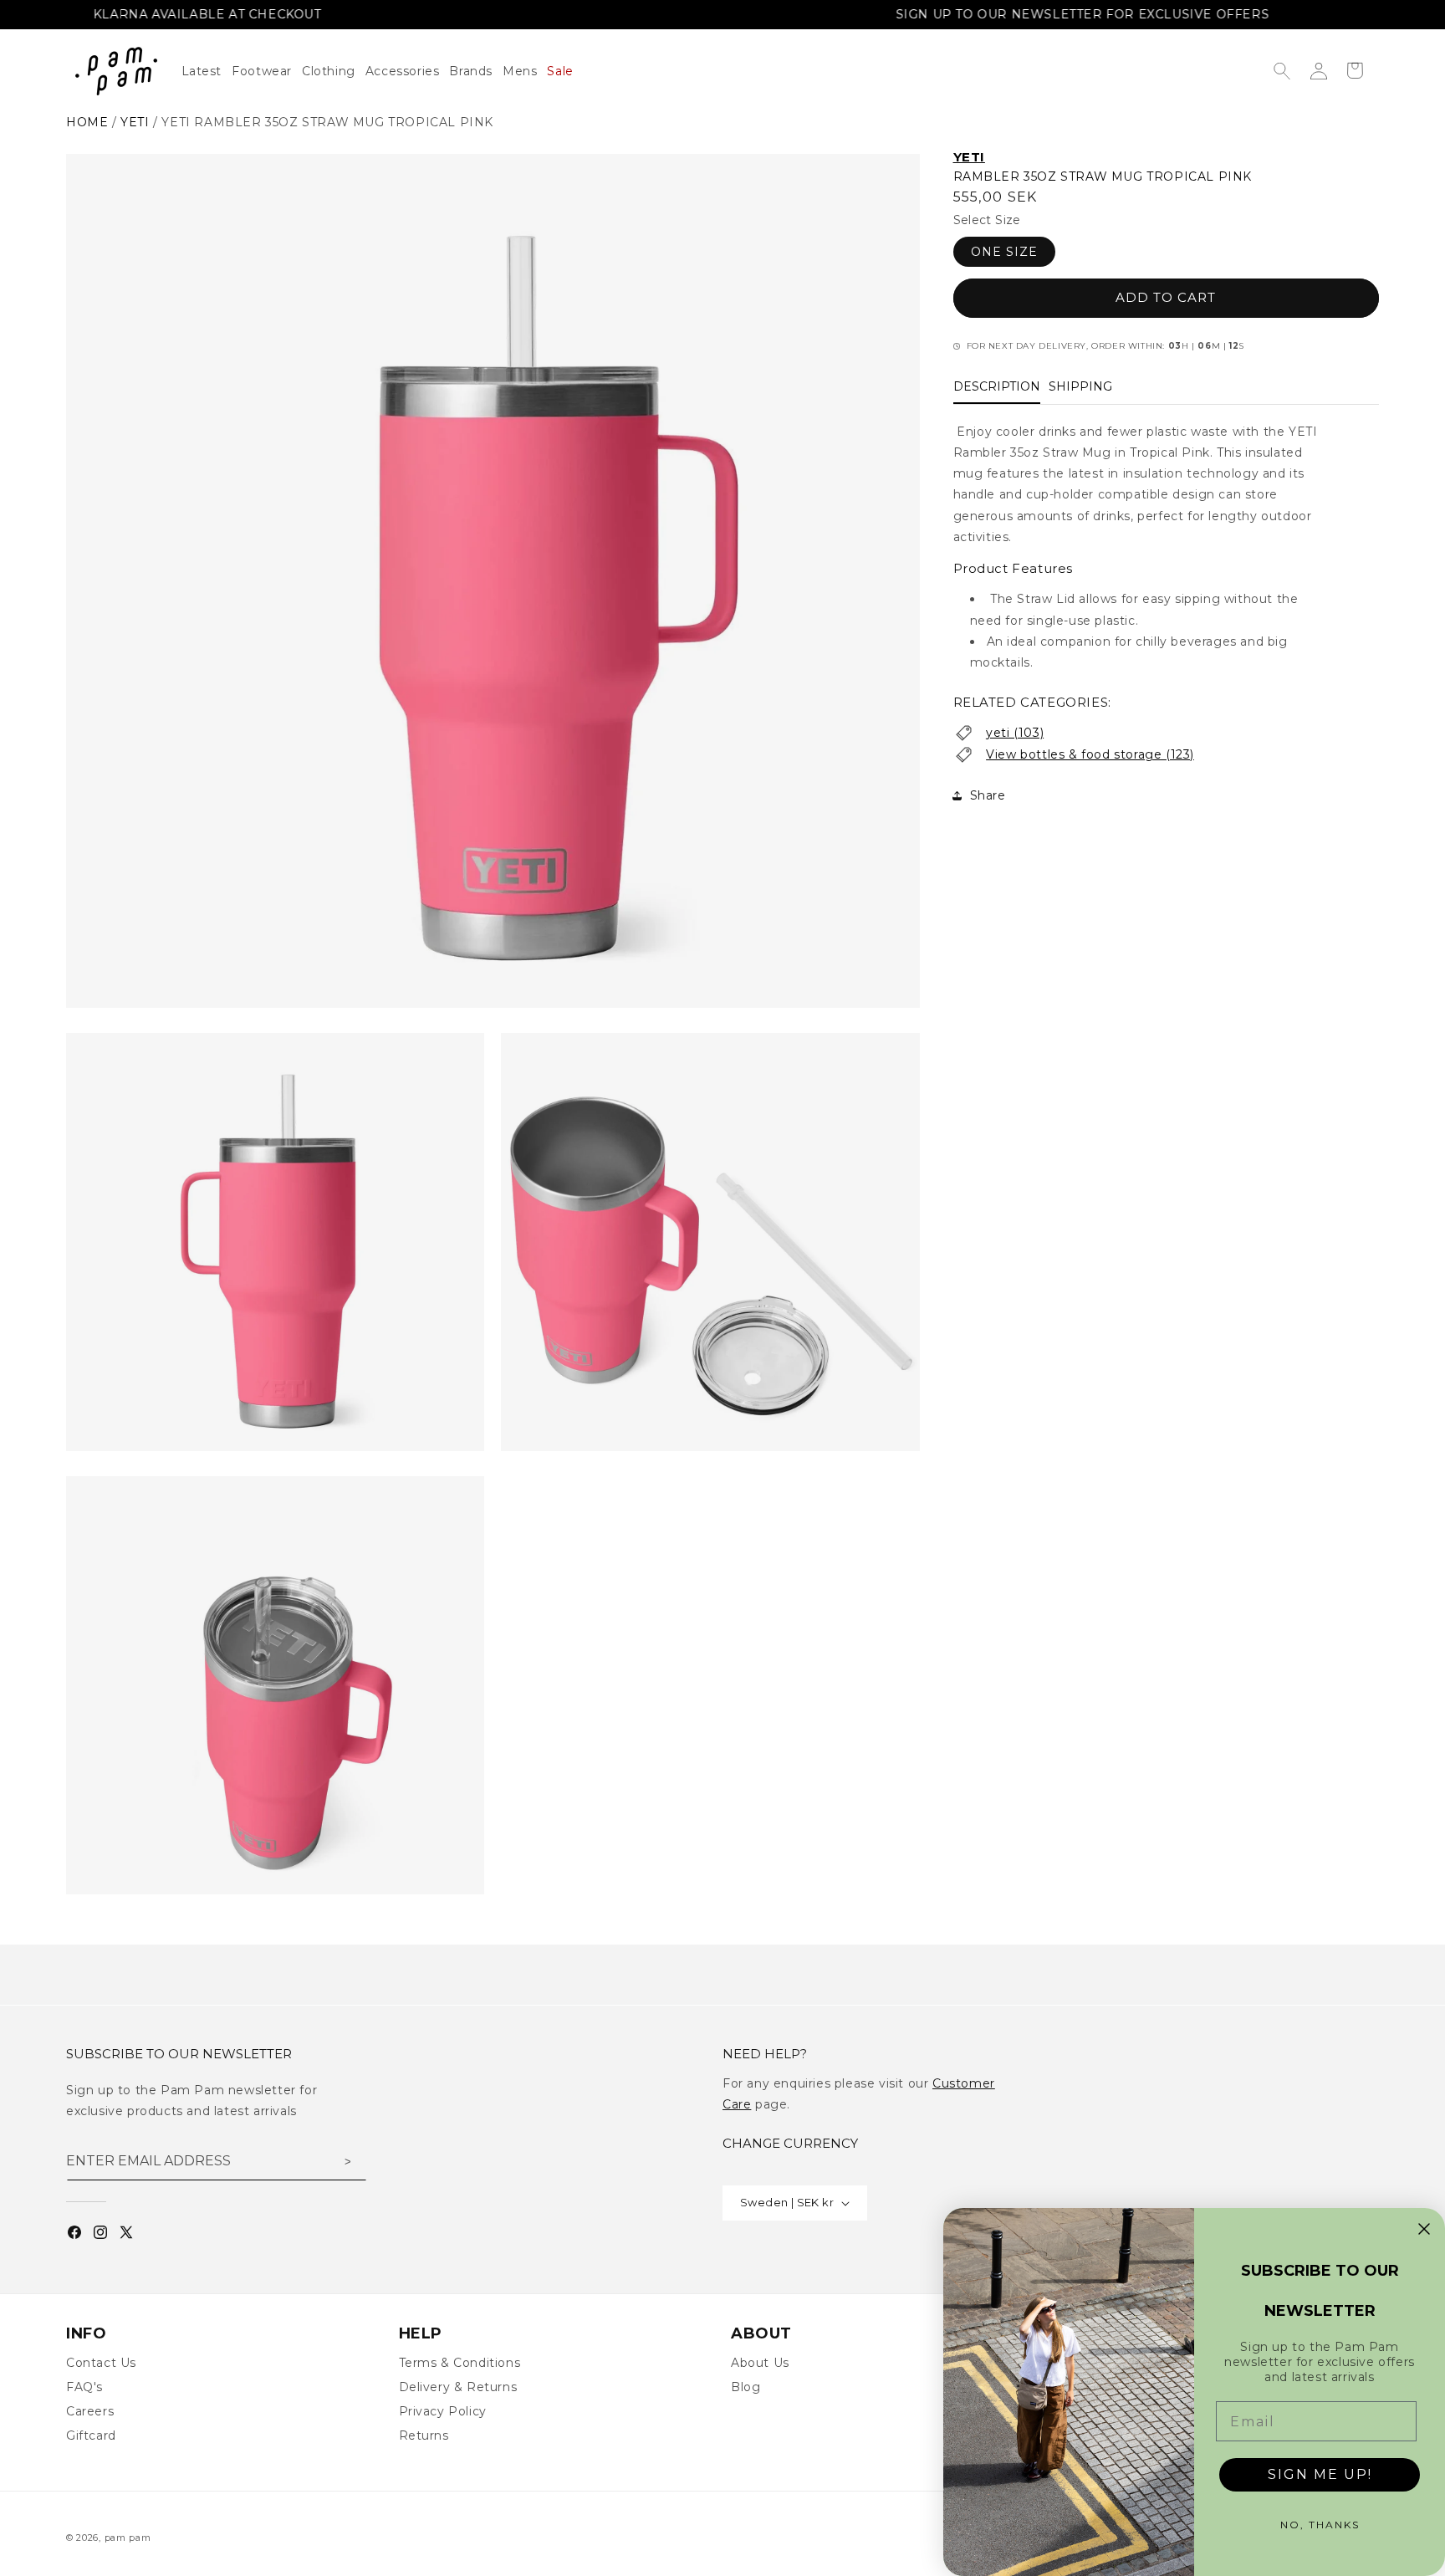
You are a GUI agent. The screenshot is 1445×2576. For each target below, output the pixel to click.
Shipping (1080, 386)
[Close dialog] (1424, 2229)
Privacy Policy (443, 2411)
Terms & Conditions (460, 2363)
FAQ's (84, 2387)
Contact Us (101, 2363)
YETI (969, 157)
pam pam (128, 2538)
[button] (334, 71)
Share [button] (988, 795)
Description (997, 386)
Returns (424, 2435)
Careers (90, 2411)
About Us (760, 2363)
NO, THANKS (1320, 2525)
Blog (745, 2387)
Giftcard (91, 2435)
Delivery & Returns (458, 2387)
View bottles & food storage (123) (1090, 754)
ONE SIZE (1004, 252)
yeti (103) (1015, 733)
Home (87, 122)
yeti (135, 122)
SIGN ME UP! (1320, 2474)
